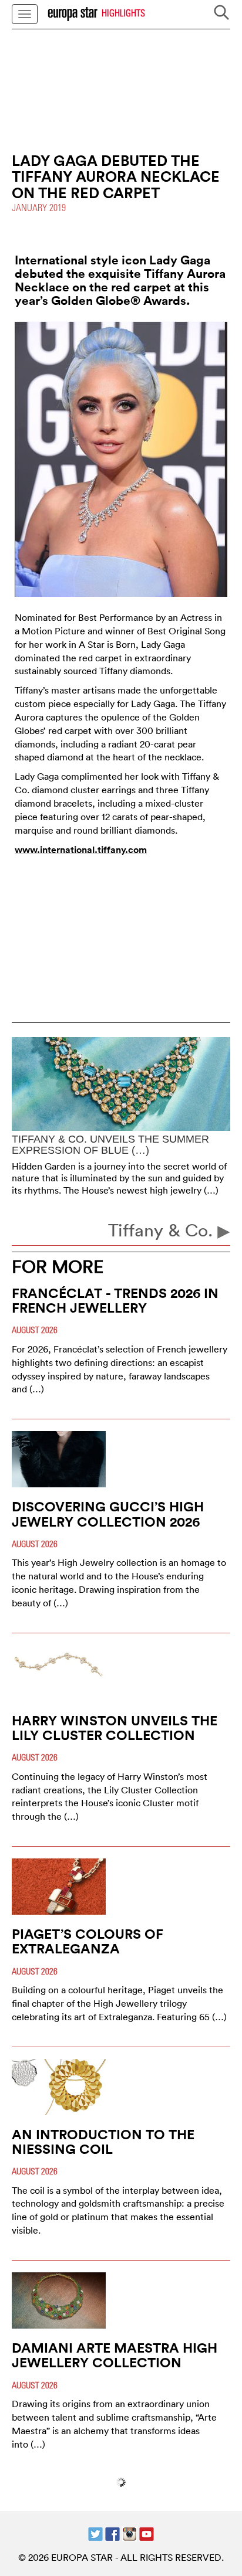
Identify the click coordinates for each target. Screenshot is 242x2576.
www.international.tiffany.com (81, 850)
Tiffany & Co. (163, 1230)
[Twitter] (95, 2533)
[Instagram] (130, 2533)
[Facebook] (112, 2533)
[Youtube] (147, 2533)
